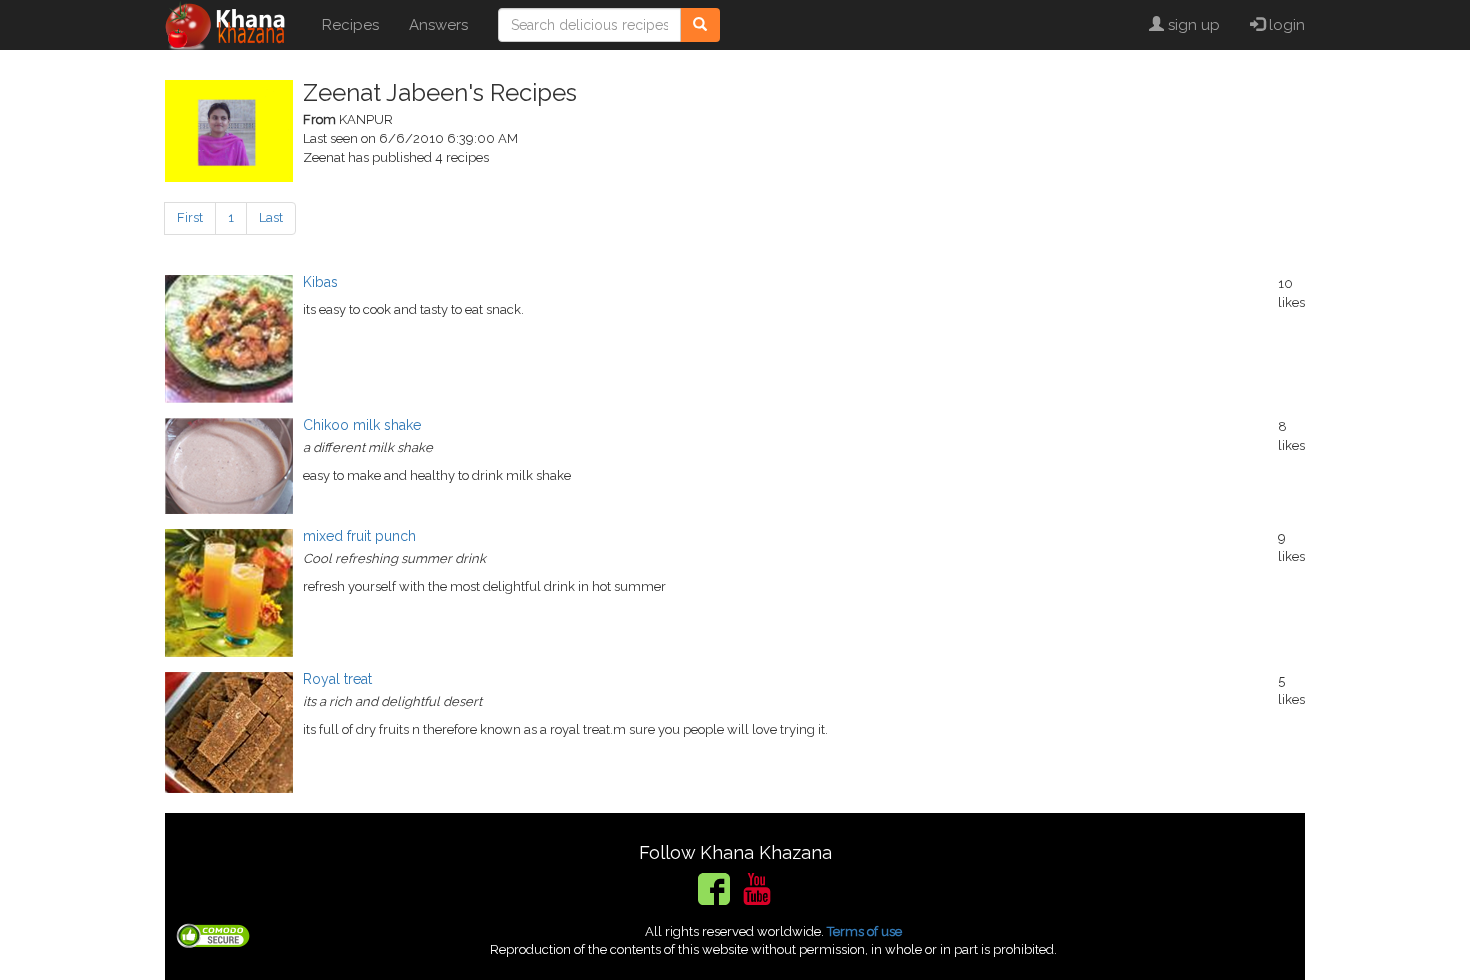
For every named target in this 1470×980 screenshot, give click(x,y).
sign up (1192, 25)
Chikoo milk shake (362, 425)
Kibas (320, 282)
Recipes (350, 25)
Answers (438, 25)
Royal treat (337, 679)
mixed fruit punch (359, 536)
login (1285, 25)
